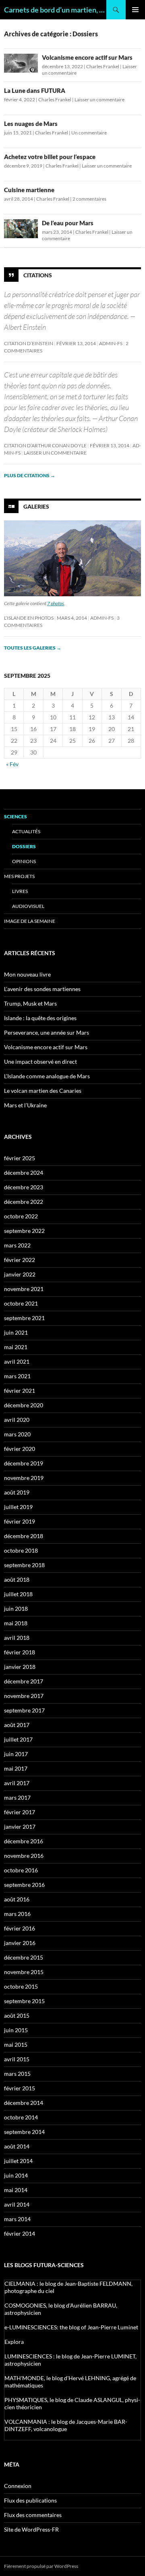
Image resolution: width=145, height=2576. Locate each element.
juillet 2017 (18, 1739)
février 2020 (20, 1449)
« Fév (12, 764)
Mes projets (19, 876)
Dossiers (24, 846)
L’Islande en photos (29, 618)
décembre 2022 (24, 1202)
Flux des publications (30, 2500)
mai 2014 (16, 2190)
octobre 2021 (21, 1303)
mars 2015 (17, 2074)
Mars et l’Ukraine (25, 1105)
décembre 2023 (24, 1187)
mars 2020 (17, 1434)
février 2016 (20, 1928)
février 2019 (20, 1521)
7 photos (56, 603)
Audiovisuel (28, 906)
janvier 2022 (20, 1274)
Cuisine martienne (29, 190)
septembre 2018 (24, 1565)
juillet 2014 (18, 2161)
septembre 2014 (24, 2132)
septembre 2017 (24, 1710)
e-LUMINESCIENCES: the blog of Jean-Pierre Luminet (71, 2327)
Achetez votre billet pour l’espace (50, 157)
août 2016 (17, 1899)
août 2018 (17, 1579)
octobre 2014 (21, 2117)
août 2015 (17, 2015)
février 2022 (20, 1260)
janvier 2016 (20, 1943)
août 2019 (17, 1492)
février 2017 (20, 1812)
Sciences (16, 816)
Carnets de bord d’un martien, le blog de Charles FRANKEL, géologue (55, 10)
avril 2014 (17, 2204)
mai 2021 (16, 1347)
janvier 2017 (20, 1827)
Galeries (36, 506)
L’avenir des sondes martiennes (42, 989)
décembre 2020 (24, 1405)
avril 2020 (17, 1420)
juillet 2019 (18, 1507)
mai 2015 (16, 2045)
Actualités (26, 831)
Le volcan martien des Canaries (43, 1091)
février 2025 (20, 1158)
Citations (38, 275)
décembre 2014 (24, 2103)
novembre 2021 (24, 1289)
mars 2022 (17, 1245)
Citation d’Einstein (29, 343)
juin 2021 (16, 1332)
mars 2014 (17, 2219)
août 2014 (17, 2146)
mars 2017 (17, 1797)
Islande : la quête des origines (40, 1018)
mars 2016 (17, 1914)
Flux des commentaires (33, 2515)
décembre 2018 (24, 1536)
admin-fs (111, 343)
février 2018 (20, 1652)
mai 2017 (16, 1768)
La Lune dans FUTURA (35, 90)
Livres (20, 891)
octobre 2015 (21, 1986)
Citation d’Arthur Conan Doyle (45, 445)
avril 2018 (17, 1638)
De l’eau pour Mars (68, 223)
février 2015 (20, 2088)
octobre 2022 (21, 1216)
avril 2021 (17, 1361)
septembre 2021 (24, 1318)
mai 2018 (16, 1623)
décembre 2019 (24, 1463)
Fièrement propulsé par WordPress (41, 2566)
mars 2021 (17, 1376)
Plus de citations (30, 475)
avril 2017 (17, 1783)
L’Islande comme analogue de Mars (47, 1076)
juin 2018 (16, 1609)
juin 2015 (16, 2030)
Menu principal (135, 10)
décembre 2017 (24, 1681)
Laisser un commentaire (99, 100)
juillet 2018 (18, 1594)
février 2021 (20, 1391)
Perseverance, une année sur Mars (47, 1032)
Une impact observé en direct (40, 1062)
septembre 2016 (24, 1885)
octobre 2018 (21, 1550)
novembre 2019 (24, 1478)
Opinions (24, 861)
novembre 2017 (24, 1696)
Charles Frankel (103, 66)
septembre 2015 (24, 2001)
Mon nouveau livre (27, 974)
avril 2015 (17, 2059)
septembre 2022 (24, 1231)
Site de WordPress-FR (31, 2529)
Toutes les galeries (33, 648)
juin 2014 (16, 2175)
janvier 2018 (20, 1667)
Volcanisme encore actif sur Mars (87, 57)
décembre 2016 (24, 1841)
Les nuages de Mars (31, 124)
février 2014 (20, 2233)
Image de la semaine (30, 921)
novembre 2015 (24, 1972)
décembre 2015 (24, 1957)
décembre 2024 (24, 1173)
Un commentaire (89, 133)
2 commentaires (89, 199)
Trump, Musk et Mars (30, 1003)
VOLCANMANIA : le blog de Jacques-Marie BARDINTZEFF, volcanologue (66, 2425)
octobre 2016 (21, 1870)
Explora (14, 2342)
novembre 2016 (24, 1856)
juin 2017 (16, 1754)
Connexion (18, 2486)
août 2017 (17, 1725)
